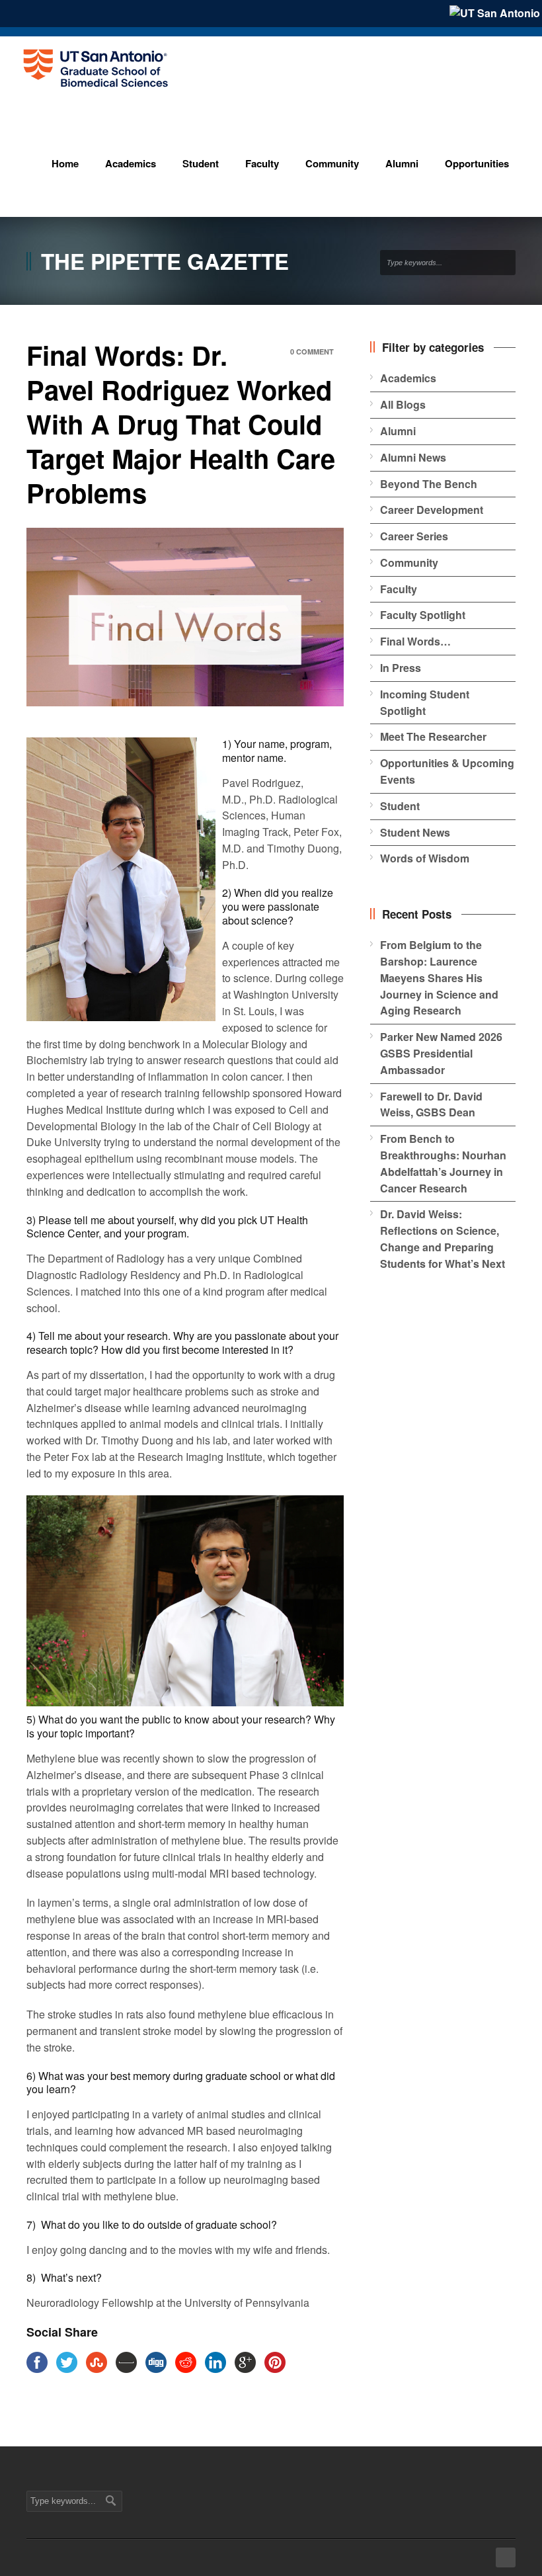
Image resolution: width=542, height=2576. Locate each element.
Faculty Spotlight (423, 615)
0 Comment (312, 352)
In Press (401, 668)
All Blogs (403, 404)
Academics (408, 378)
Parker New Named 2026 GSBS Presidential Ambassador (441, 1053)
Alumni (398, 431)
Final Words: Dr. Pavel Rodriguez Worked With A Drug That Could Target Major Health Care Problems (181, 424)
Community (409, 562)
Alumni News (413, 457)
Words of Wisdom (425, 858)
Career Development (432, 510)
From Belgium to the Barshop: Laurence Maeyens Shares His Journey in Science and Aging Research (439, 977)
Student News (415, 832)
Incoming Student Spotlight (425, 702)
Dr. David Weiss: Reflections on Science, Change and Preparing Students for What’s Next (443, 1238)
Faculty (399, 589)
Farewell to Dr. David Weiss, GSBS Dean (431, 1104)
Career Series (414, 536)
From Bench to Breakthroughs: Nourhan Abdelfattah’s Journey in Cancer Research (443, 1163)
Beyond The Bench (429, 484)
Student (400, 806)
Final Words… (415, 641)
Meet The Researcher (433, 736)
